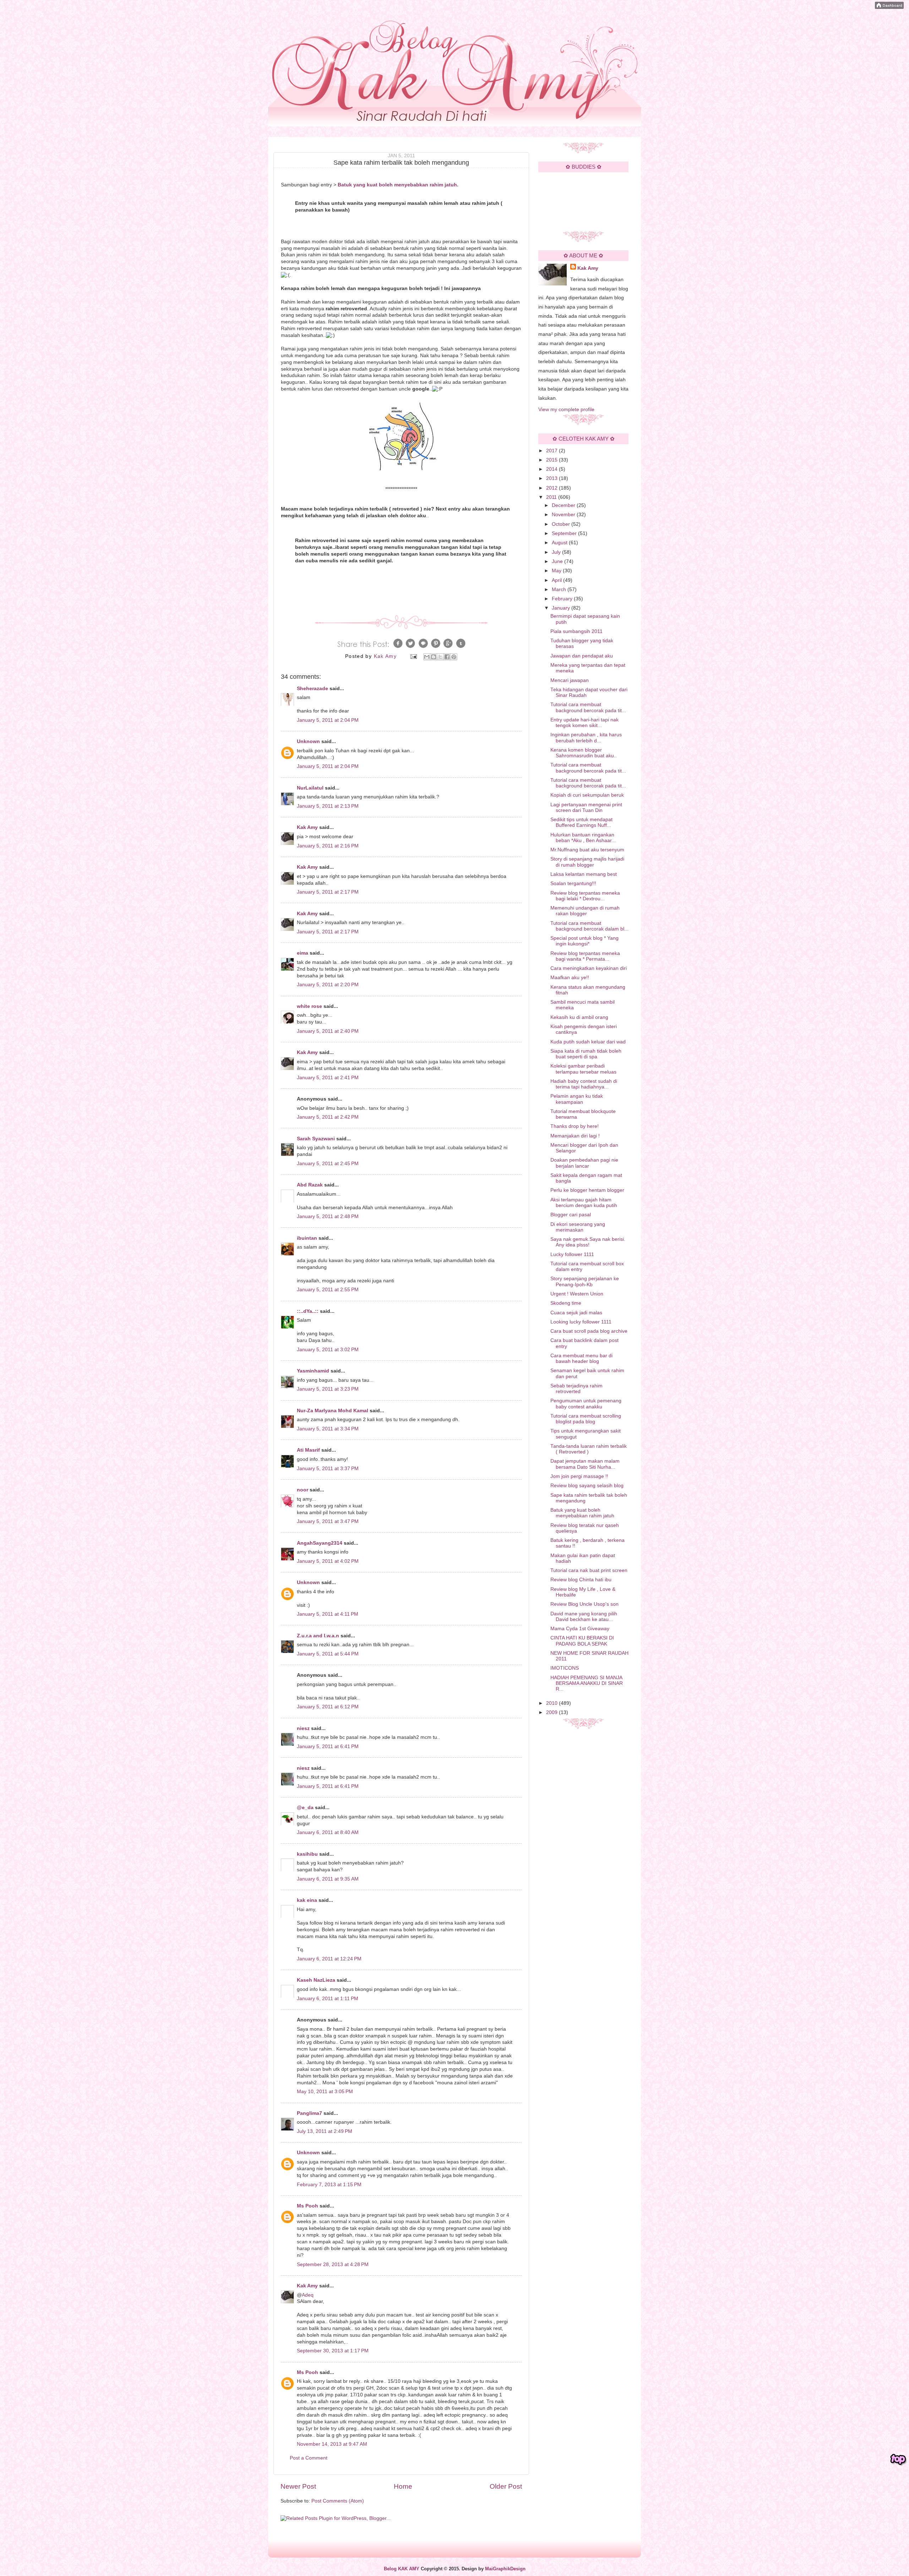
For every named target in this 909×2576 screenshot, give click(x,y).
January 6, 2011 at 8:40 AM (328, 1832)
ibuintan (307, 1238)
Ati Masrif (308, 1450)
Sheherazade (312, 689)
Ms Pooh (307, 2206)
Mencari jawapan (570, 680)
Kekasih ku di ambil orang (579, 1017)
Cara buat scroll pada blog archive (589, 1331)
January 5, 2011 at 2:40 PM (328, 1031)
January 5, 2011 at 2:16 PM (328, 846)
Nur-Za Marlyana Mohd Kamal (333, 1411)
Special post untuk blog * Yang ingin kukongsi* (584, 941)
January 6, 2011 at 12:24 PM (329, 1959)
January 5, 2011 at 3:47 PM (328, 1521)
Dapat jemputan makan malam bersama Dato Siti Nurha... (585, 1464)
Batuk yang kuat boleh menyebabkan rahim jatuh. (398, 185)
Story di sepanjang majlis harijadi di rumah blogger (587, 862)
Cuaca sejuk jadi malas (576, 1313)
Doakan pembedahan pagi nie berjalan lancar (584, 1163)
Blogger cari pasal (571, 1215)
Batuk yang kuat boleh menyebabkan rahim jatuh (582, 1513)
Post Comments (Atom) (338, 2501)
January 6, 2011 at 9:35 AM (328, 1879)
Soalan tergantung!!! (573, 883)
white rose (309, 1006)
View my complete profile (566, 410)
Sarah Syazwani (316, 1139)
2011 (552, 497)
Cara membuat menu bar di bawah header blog (581, 1358)
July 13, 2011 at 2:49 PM (325, 2131)
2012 (553, 488)
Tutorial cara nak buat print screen (589, 1570)
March (560, 590)
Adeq (308, 2295)
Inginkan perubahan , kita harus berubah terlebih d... (586, 738)
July (557, 552)
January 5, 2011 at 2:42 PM (328, 1117)
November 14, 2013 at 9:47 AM (332, 2444)
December (564, 505)
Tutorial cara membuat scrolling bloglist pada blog (586, 1419)
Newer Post (298, 2486)
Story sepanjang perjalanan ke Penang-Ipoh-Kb (585, 1281)
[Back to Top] (898, 2460)
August (560, 543)
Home (403, 2486)
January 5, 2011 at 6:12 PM (328, 1707)
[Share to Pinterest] (454, 657)
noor (303, 1490)
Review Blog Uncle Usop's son (584, 1604)
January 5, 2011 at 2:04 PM (328, 720)
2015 (553, 460)
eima (303, 953)
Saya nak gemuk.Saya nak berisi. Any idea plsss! (588, 1242)
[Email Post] (413, 656)
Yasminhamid (313, 1371)
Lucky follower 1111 (572, 1254)
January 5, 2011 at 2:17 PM (328, 892)
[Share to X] (440, 657)
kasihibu (307, 1854)
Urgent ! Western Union (577, 1294)
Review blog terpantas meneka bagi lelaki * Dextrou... (585, 896)
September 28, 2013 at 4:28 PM (333, 2264)
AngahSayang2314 (320, 1543)
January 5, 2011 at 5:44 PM (328, 1654)
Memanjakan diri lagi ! (575, 1136)
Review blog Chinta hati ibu (581, 1580)
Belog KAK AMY (402, 2569)
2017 (553, 451)
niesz (303, 1728)
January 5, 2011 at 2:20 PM (328, 985)
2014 (553, 469)
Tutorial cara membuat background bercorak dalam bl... (589, 926)
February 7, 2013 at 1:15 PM (329, 2185)
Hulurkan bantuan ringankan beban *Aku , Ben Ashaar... (583, 838)
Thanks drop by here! (575, 1126)
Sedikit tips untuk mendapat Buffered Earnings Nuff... (581, 822)
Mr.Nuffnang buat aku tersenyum (587, 850)
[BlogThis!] (434, 657)
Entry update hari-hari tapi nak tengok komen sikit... (584, 723)
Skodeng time (566, 1303)
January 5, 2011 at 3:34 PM (328, 1429)
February (563, 599)
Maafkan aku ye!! (570, 978)
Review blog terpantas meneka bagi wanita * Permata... (585, 956)
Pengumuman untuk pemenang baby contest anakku (586, 1404)
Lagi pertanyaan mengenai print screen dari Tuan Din (586, 807)
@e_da (305, 1808)
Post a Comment (309, 2458)
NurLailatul (310, 788)
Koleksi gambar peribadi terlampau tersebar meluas (583, 1069)
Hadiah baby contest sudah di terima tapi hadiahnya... (584, 1084)
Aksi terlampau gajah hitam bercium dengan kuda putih (584, 1203)
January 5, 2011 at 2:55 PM (328, 1290)
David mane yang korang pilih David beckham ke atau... (584, 1617)
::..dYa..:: (308, 1311)
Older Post (506, 2486)
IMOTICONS (565, 1668)
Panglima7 (309, 2113)
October (562, 524)
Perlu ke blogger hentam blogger (587, 1190)
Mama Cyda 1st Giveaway (580, 1629)
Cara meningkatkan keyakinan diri (589, 968)
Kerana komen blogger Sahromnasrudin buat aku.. (584, 753)
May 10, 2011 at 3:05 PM (325, 2092)
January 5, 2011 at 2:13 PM (328, 806)
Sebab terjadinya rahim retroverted (576, 1389)
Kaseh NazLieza (316, 1980)
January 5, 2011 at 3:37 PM (328, 1469)
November (564, 515)
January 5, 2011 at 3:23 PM (328, 1389)
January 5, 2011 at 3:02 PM (328, 1350)
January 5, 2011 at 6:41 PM (328, 1747)
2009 (553, 1712)
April (557, 580)
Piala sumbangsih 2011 (576, 631)
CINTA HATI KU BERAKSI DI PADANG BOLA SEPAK (582, 1641)
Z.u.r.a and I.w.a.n (318, 1636)
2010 (553, 1703)
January (562, 608)
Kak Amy (308, 827)
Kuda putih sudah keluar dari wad (588, 1042)
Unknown (308, 741)
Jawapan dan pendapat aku (582, 656)
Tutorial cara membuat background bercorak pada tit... (588, 707)
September (565, 533)
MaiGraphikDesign (505, 2569)
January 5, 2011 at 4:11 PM (328, 1614)
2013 (553, 478)
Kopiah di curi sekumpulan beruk (587, 795)
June (558, 561)
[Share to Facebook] (447, 657)
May (557, 571)
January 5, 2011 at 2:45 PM (328, 1164)
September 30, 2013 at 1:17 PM (333, 2351)
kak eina (307, 1900)
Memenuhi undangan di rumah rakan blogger (585, 911)
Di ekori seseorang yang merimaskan (578, 1227)
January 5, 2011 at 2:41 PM (328, 1078)
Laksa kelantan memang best (584, 874)
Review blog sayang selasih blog (587, 1486)
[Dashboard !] (889, 7)
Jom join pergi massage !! (579, 1476)
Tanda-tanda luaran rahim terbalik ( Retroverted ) (589, 1449)
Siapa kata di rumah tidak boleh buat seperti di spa (586, 1054)
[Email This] (427, 657)
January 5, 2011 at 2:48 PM (328, 1216)
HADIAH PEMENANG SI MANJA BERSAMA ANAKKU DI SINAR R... (587, 1683)
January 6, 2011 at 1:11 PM (328, 1999)
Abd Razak (310, 1185)
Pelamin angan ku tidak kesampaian (577, 1099)
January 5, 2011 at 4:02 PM (328, 1561)
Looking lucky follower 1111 (581, 1322)
